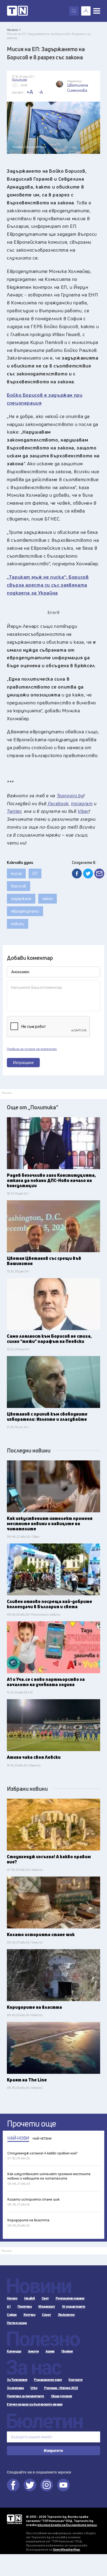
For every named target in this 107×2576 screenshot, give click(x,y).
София (12, 2315)
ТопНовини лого (17, 11)
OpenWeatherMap (67, 2549)
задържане (21, 899)
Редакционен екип (48, 2380)
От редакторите (74, 2307)
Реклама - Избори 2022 (61, 2388)
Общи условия (62, 2396)
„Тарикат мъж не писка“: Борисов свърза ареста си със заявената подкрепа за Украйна (48, 585)
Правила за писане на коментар (32, 1049)
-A (41, 92)
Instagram (47, 2485)
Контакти (75, 2380)
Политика (25, 2307)
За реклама (15, 2388)
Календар (14, 2351)
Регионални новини (70, 2298)
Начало (12, 2298)
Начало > (14, 30)
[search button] (74, 11)
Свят (45, 2298)
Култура (29, 2315)
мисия (16, 873)
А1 (9, 2307)
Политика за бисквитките (26, 2396)
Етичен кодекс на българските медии (35, 2404)
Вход (86, 11)
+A (30, 92)
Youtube (63, 2485)
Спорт (47, 2315)
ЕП (35, 873)
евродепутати (25, 911)
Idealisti (29, 2298)
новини (18, 924)
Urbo (34, 2388)
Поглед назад (17, 2323)
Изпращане (23, 1062)
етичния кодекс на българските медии (67, 2525)
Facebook (13, 2485)
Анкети (33, 2351)
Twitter (30, 2485)
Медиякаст (47, 2307)
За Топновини (17, 2380)
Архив (50, 2351)
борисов (19, 886)
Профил (67, 2351)
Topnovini (14, 2519)
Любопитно (66, 2315)
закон (47, 899)
